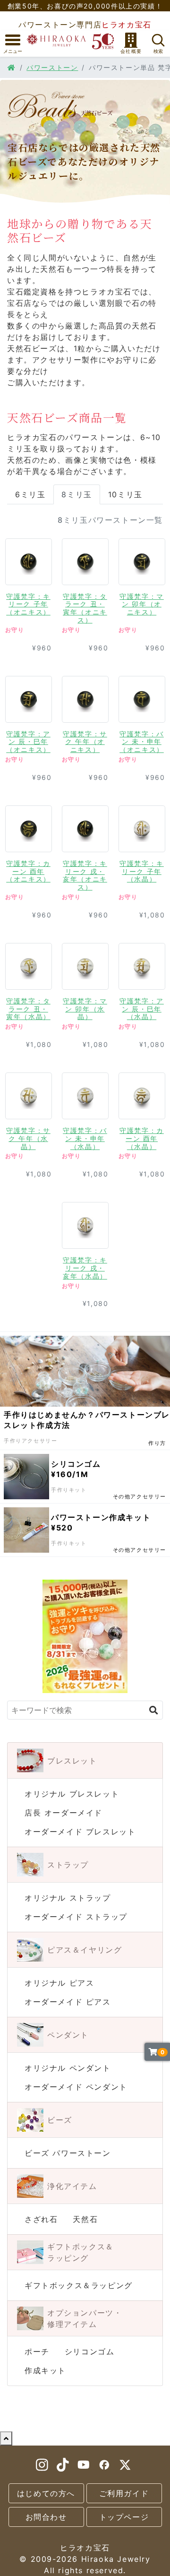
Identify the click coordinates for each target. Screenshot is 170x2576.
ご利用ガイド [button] (124, 2493)
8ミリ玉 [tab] (76, 494)
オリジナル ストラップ (68, 1898)
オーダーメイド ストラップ (76, 1917)
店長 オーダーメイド (64, 1813)
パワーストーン (52, 67)
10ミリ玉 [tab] (125, 494)
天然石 (85, 2219)
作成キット (45, 2370)
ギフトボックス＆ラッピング (79, 2285)
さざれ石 (41, 2219)
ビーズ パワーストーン (68, 2153)
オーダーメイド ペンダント (76, 2087)
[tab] (29, 582)
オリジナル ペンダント (68, 2068)
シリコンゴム (90, 2351)
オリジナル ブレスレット (72, 1794)
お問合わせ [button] (46, 2517)
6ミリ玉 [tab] (30, 494)
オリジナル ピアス (59, 1983)
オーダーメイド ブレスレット (80, 1832)
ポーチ (37, 2351)
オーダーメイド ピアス (68, 2002)
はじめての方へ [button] (46, 2493)
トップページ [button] (124, 2517)
